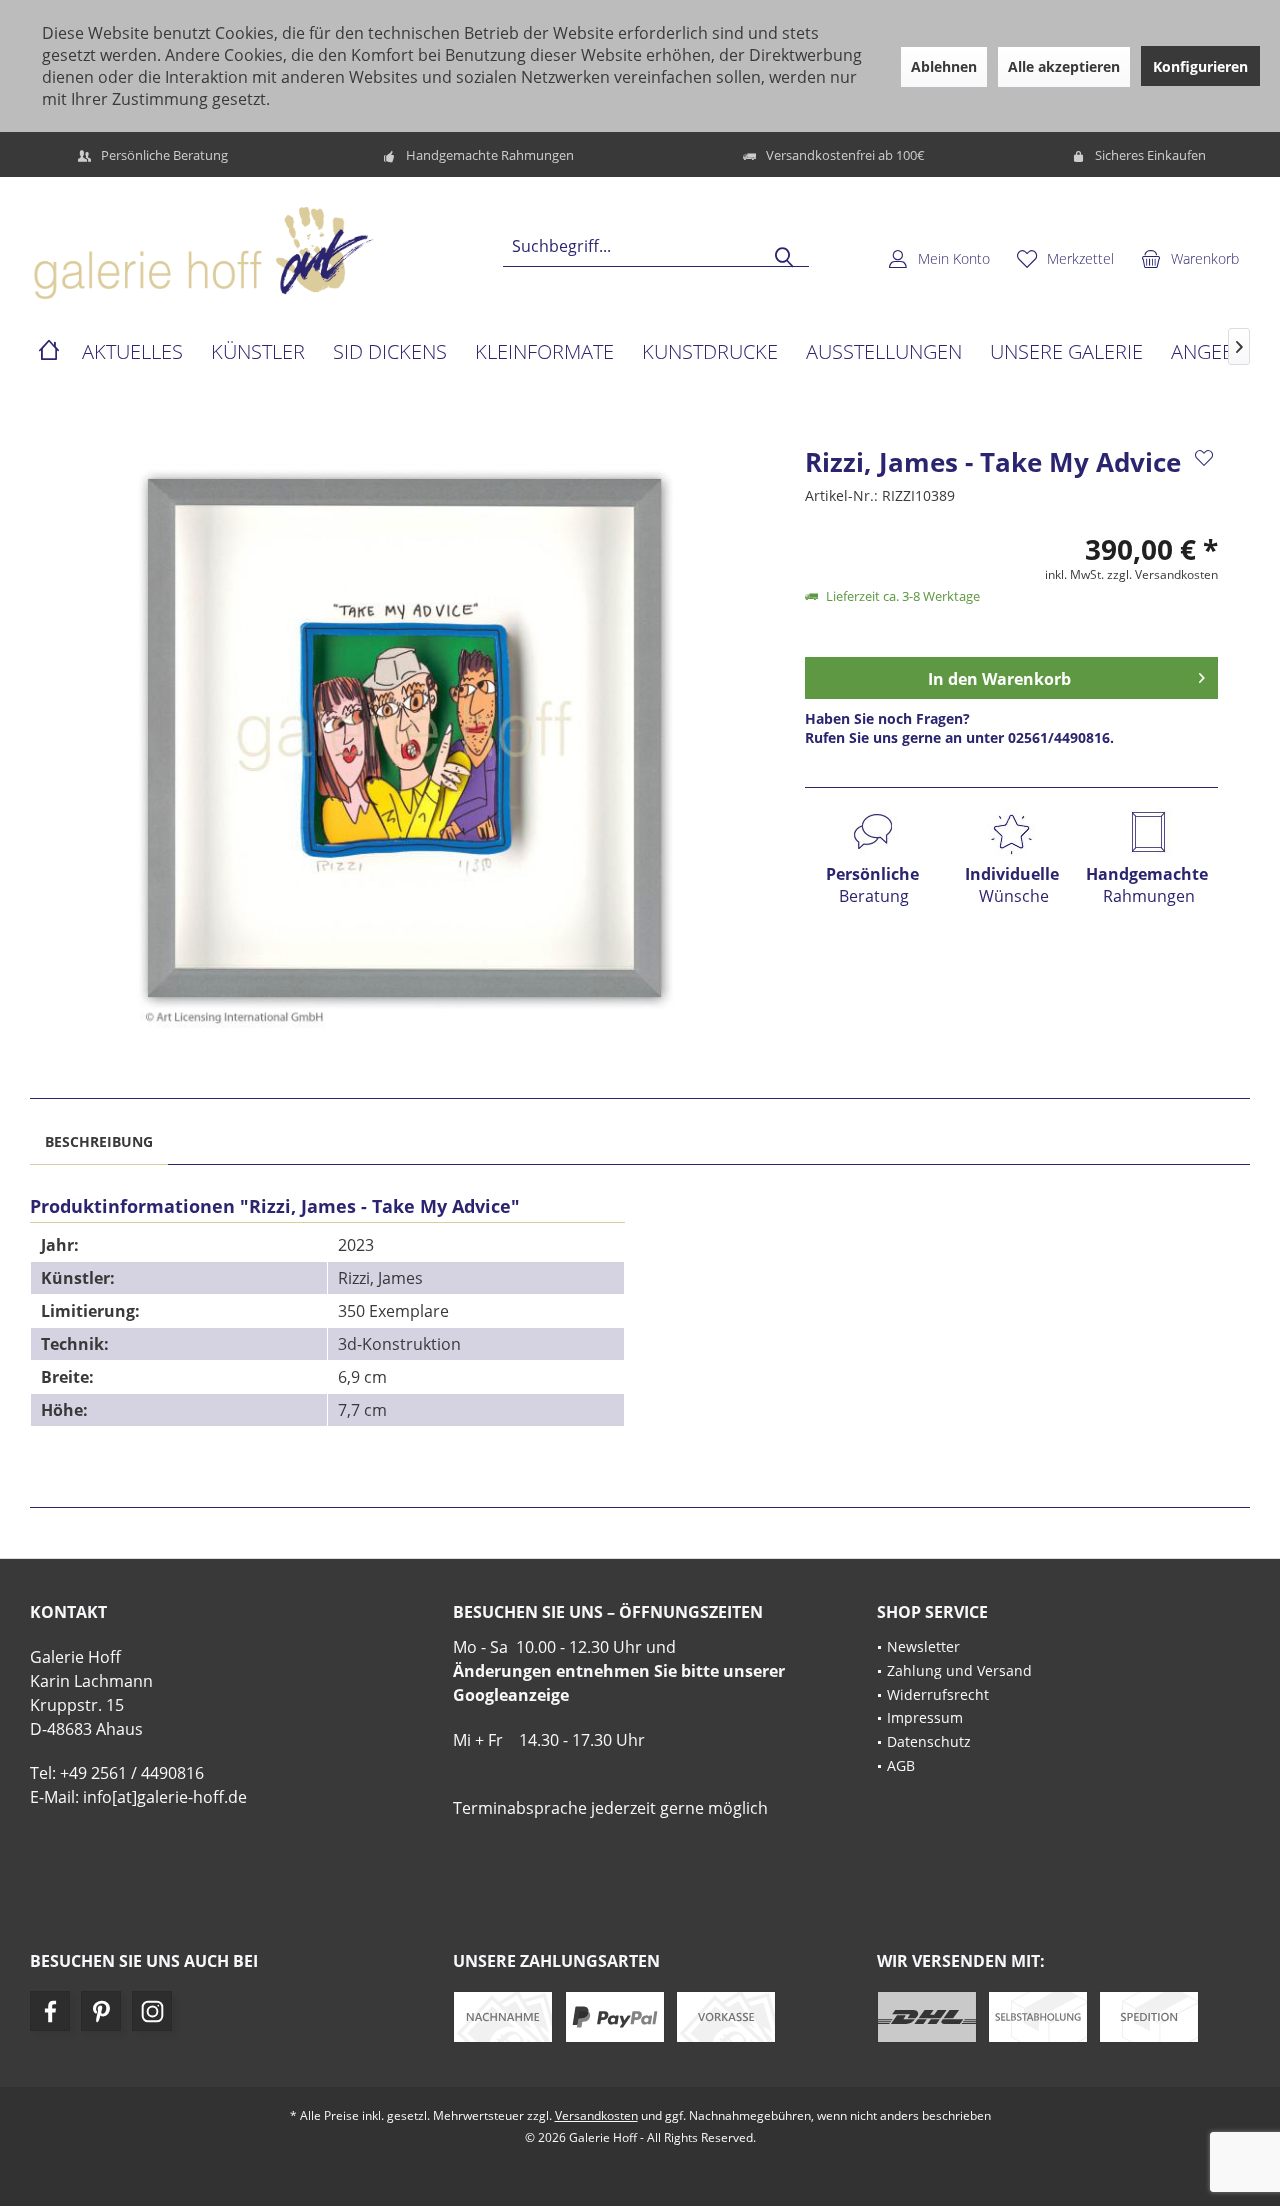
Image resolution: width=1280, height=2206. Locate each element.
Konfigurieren (1200, 66)
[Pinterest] (101, 2011)
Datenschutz (929, 1741)
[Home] (49, 352)
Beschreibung (99, 1141)
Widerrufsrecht (938, 1694)
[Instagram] (152, 2011)
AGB (901, 1765)
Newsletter (923, 1646)
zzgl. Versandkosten (1162, 574)
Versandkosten (596, 2115)
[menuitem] (1190, 258)
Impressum (925, 1717)
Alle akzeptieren (1064, 66)
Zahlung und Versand (959, 1670)
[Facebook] (50, 2011)
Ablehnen (944, 66)
